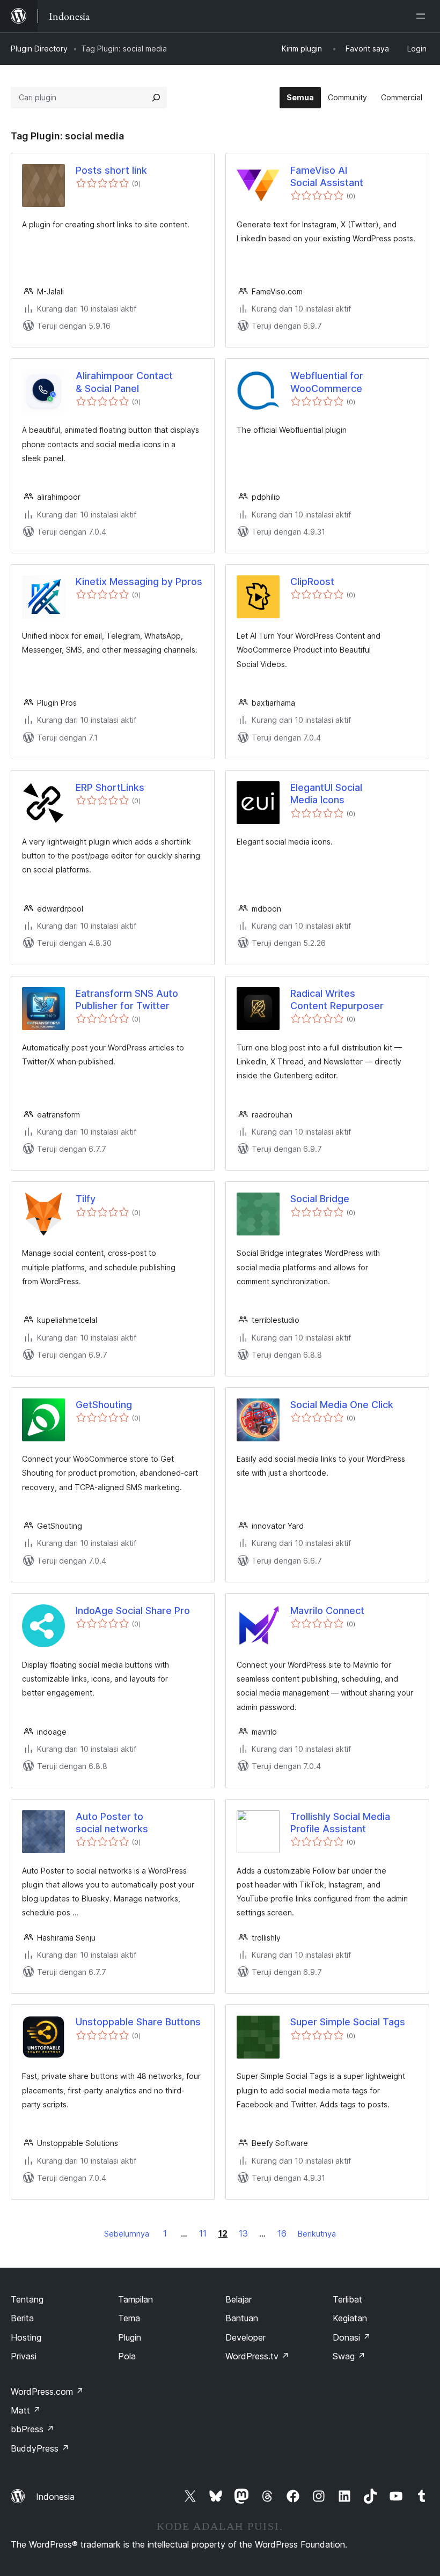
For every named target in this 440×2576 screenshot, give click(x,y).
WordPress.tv (257, 2356)
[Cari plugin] (156, 98)
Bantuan (242, 2318)
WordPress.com (47, 2392)
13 (243, 2233)
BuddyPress (40, 2448)
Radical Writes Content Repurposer (337, 1000)
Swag (349, 2356)
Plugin (130, 2337)
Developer (245, 2337)
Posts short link (111, 170)
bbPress (32, 2429)
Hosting (26, 2337)
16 (282, 2233)
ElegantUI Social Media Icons (326, 794)
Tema (129, 2318)
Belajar (239, 2299)
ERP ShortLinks (110, 787)
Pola (127, 2356)
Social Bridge (320, 1199)
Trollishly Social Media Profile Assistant (340, 1823)
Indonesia (55, 2497)
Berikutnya (317, 2234)
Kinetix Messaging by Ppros (139, 582)
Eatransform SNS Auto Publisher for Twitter (127, 1000)
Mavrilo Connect (327, 1611)
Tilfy (86, 1199)
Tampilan (135, 2299)
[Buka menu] (423, 16)
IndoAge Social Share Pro (133, 1611)
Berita (22, 2318)
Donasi (352, 2337)
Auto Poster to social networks (112, 1823)
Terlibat (347, 2299)
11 (203, 2233)
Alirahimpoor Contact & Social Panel (124, 382)
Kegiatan (350, 2318)
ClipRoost (312, 582)
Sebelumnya (127, 2234)
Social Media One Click (342, 1405)
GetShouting (104, 1405)
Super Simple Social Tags (348, 2022)
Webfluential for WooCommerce (327, 382)
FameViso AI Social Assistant (327, 176)
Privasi (24, 2356)
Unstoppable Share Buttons (138, 2022)
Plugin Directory (39, 49)
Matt (26, 2410)
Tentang (27, 2299)
